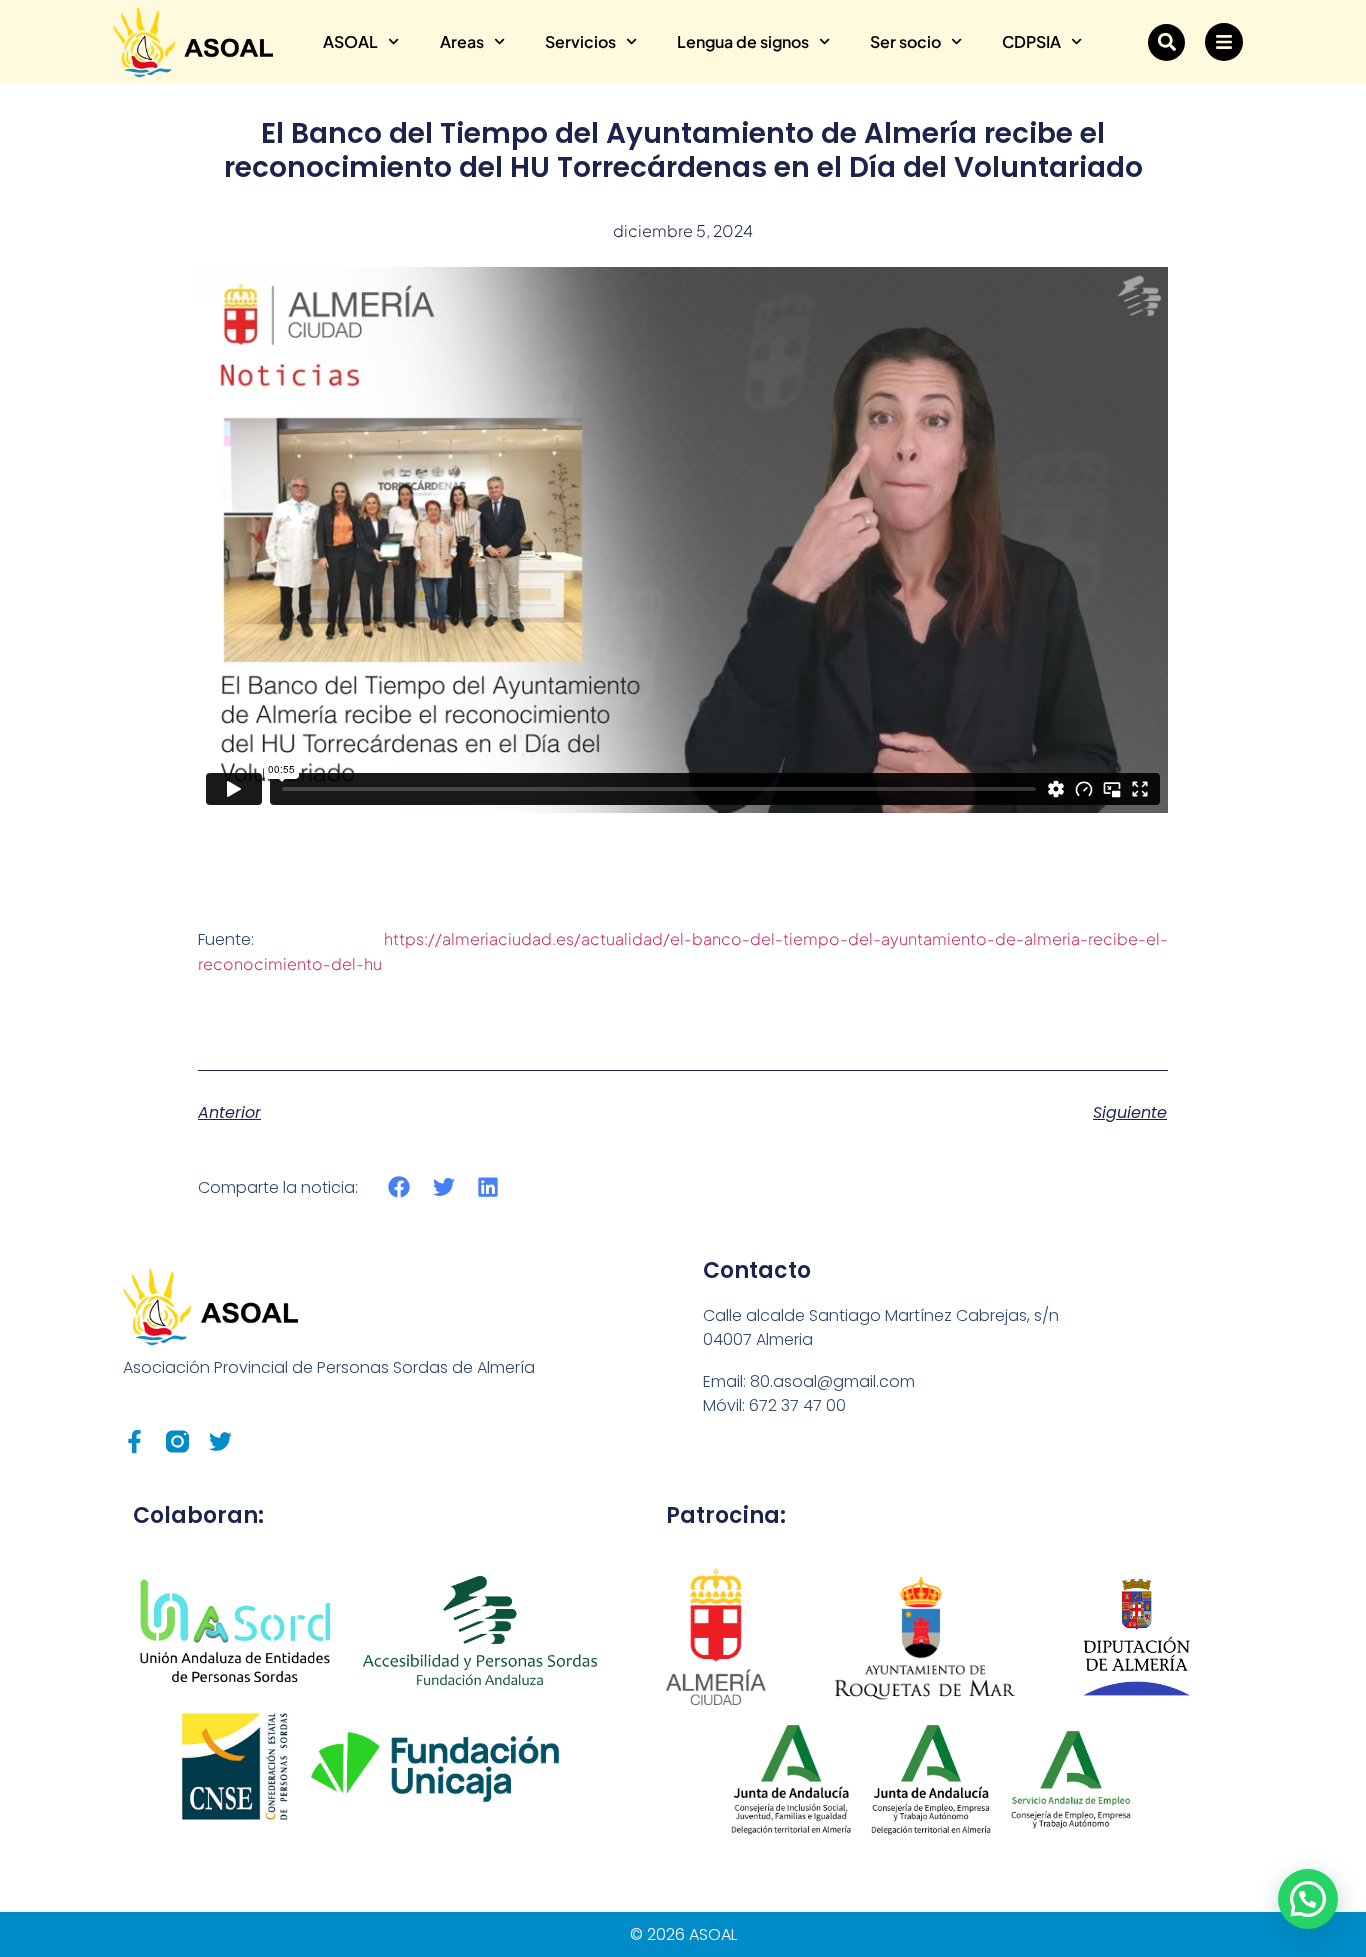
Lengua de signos (743, 41)
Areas (462, 41)
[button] (1166, 42)
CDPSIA (1031, 41)
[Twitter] (220, 1441)
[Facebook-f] (134, 1441)
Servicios (580, 41)
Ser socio (905, 41)
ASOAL (350, 41)
